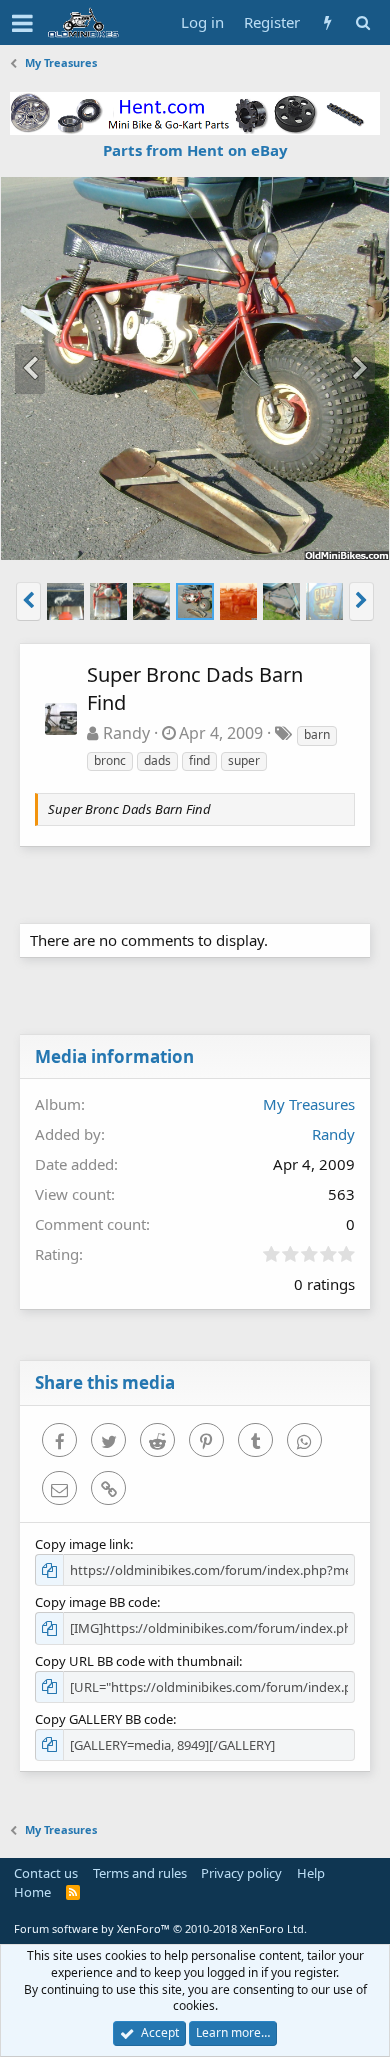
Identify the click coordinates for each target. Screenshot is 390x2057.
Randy (126, 733)
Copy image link (82, 1544)
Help (311, 1873)
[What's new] (327, 22)
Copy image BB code (96, 1602)
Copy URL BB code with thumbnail (137, 1661)
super (244, 760)
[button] (22, 23)
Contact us (46, 1873)
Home (32, 1892)
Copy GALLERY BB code (104, 1719)
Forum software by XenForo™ (160, 1928)
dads (157, 760)
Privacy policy (241, 1873)
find (199, 760)
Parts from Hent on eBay (195, 150)
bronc (110, 760)
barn (317, 734)
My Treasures (309, 1104)
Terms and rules (140, 1873)
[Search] (362, 22)
